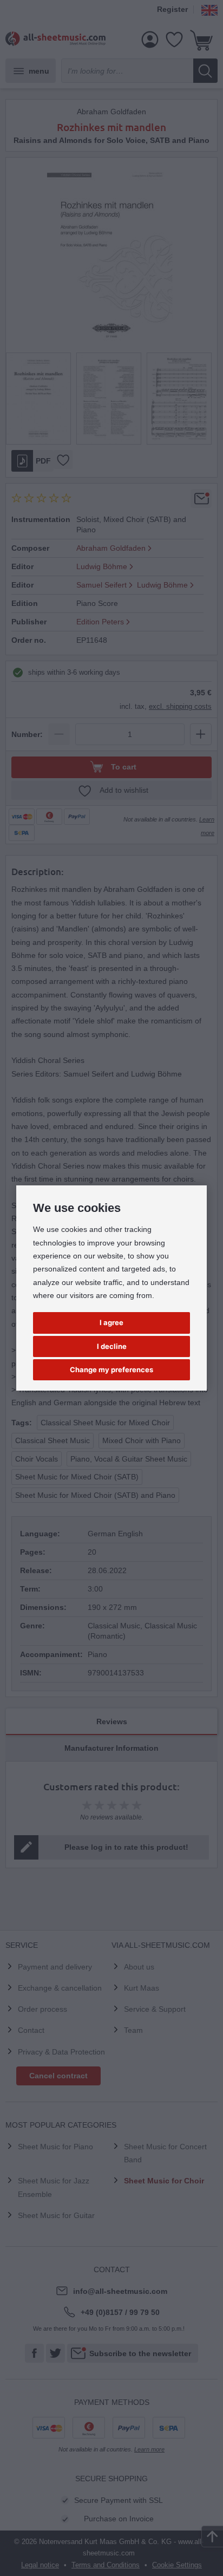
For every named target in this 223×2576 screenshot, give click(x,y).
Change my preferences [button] (111, 1369)
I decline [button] (112, 1346)
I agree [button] (111, 1322)
